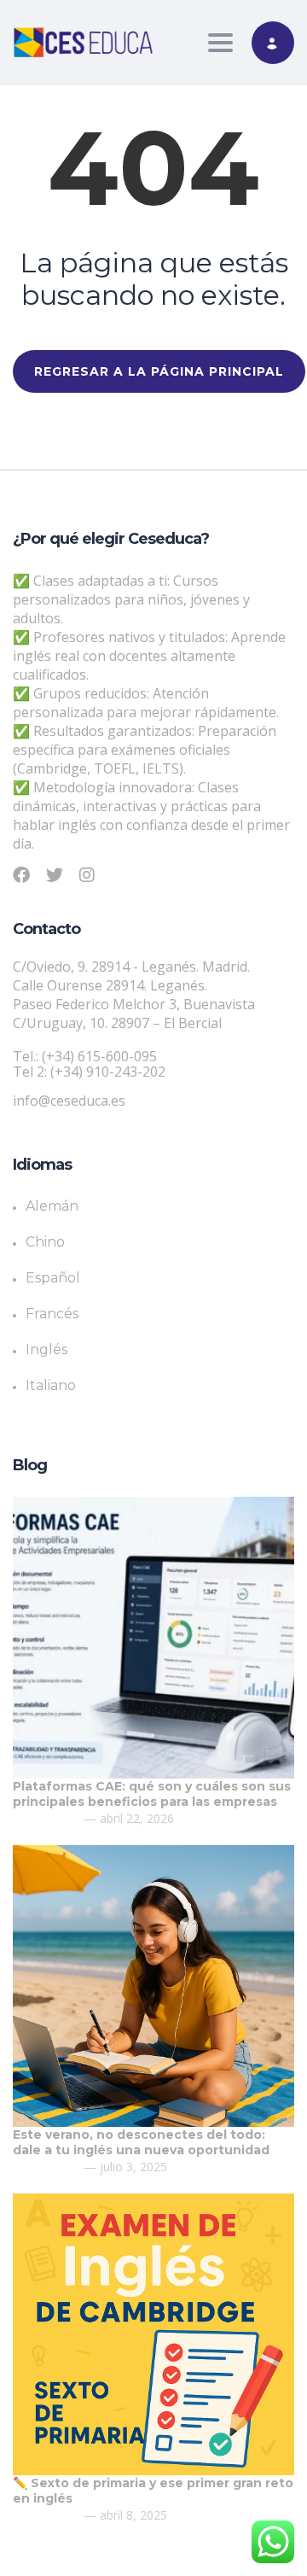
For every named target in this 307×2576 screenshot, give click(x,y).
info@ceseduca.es (69, 1101)
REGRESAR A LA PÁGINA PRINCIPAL (159, 371)
